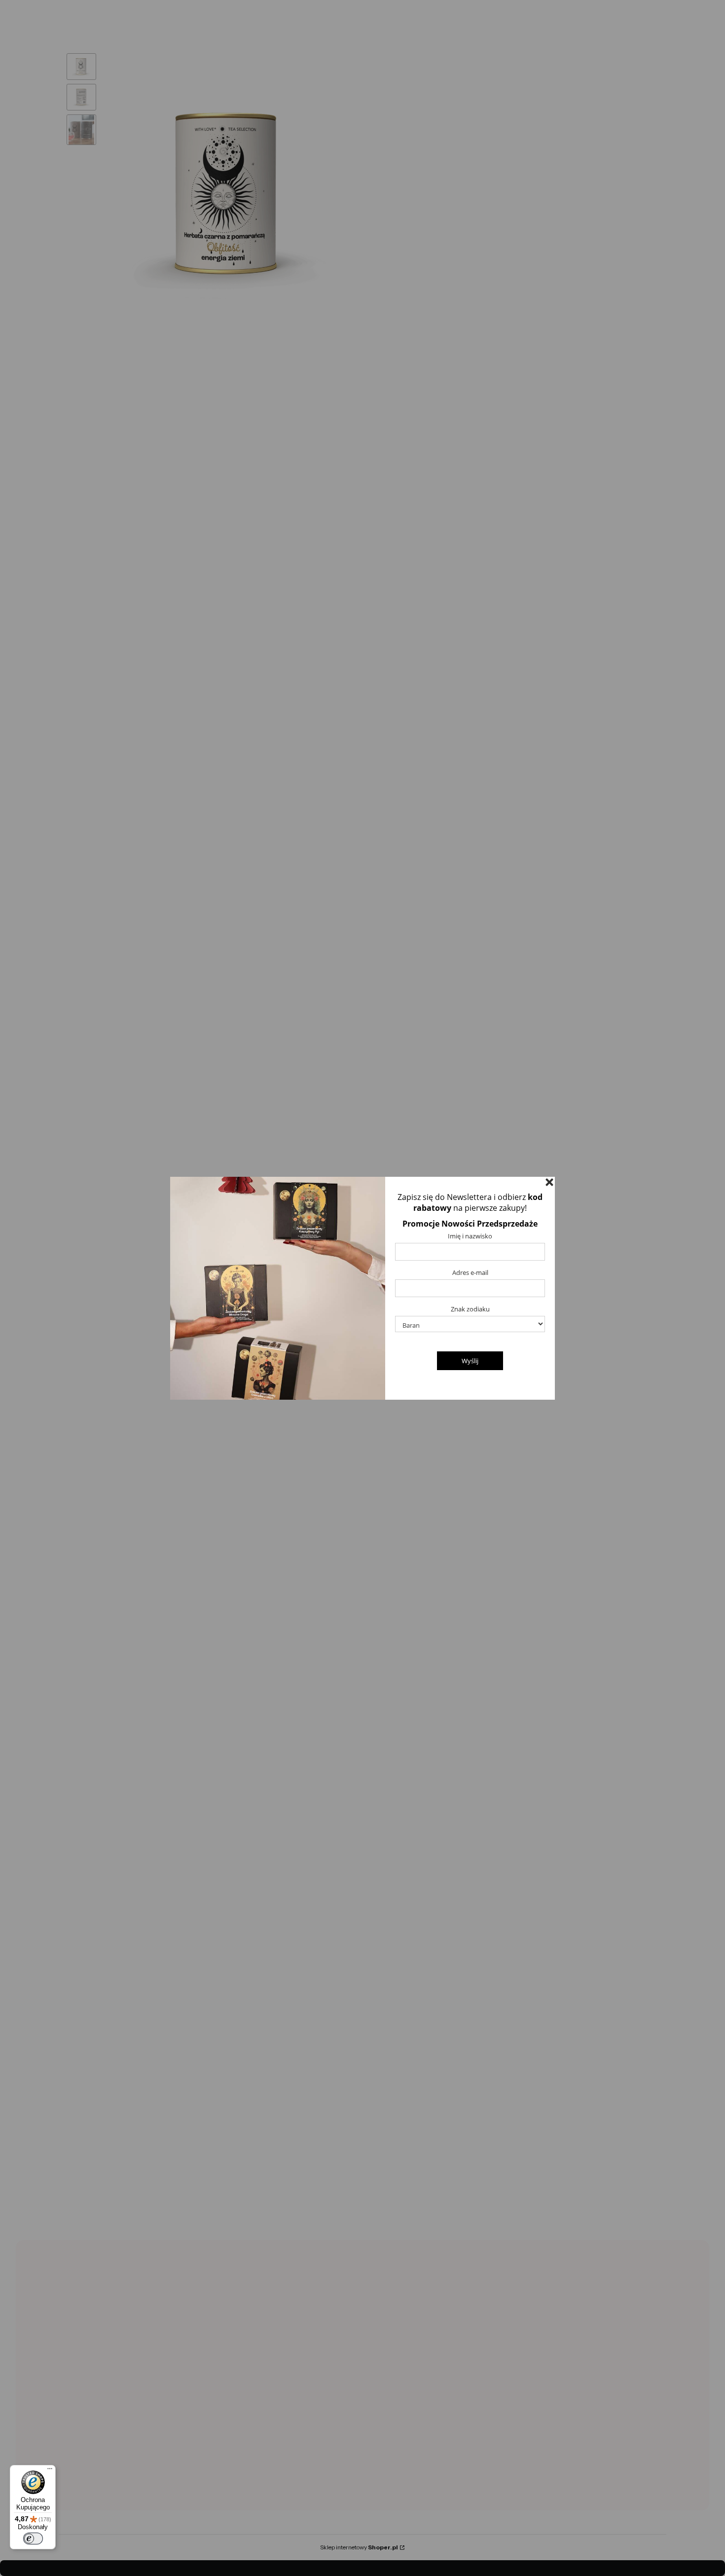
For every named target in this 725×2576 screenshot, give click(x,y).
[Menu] (50, 2471)
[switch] (33, 2539)
